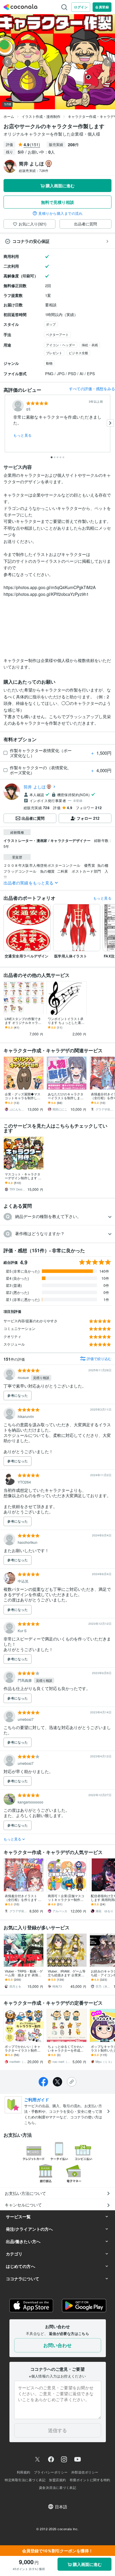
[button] (57, 1217)
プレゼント (54, 353)
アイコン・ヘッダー (61, 345)
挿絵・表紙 (90, 345)
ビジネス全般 (78, 353)
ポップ (51, 324)
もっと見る (23, 435)
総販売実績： (34, 170)
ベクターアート (57, 334)
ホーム (9, 116)
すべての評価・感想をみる (92, 389)
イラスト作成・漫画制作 (41, 116)
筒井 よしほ (35, 787)
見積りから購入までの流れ (60, 213)
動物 (49, 363)
